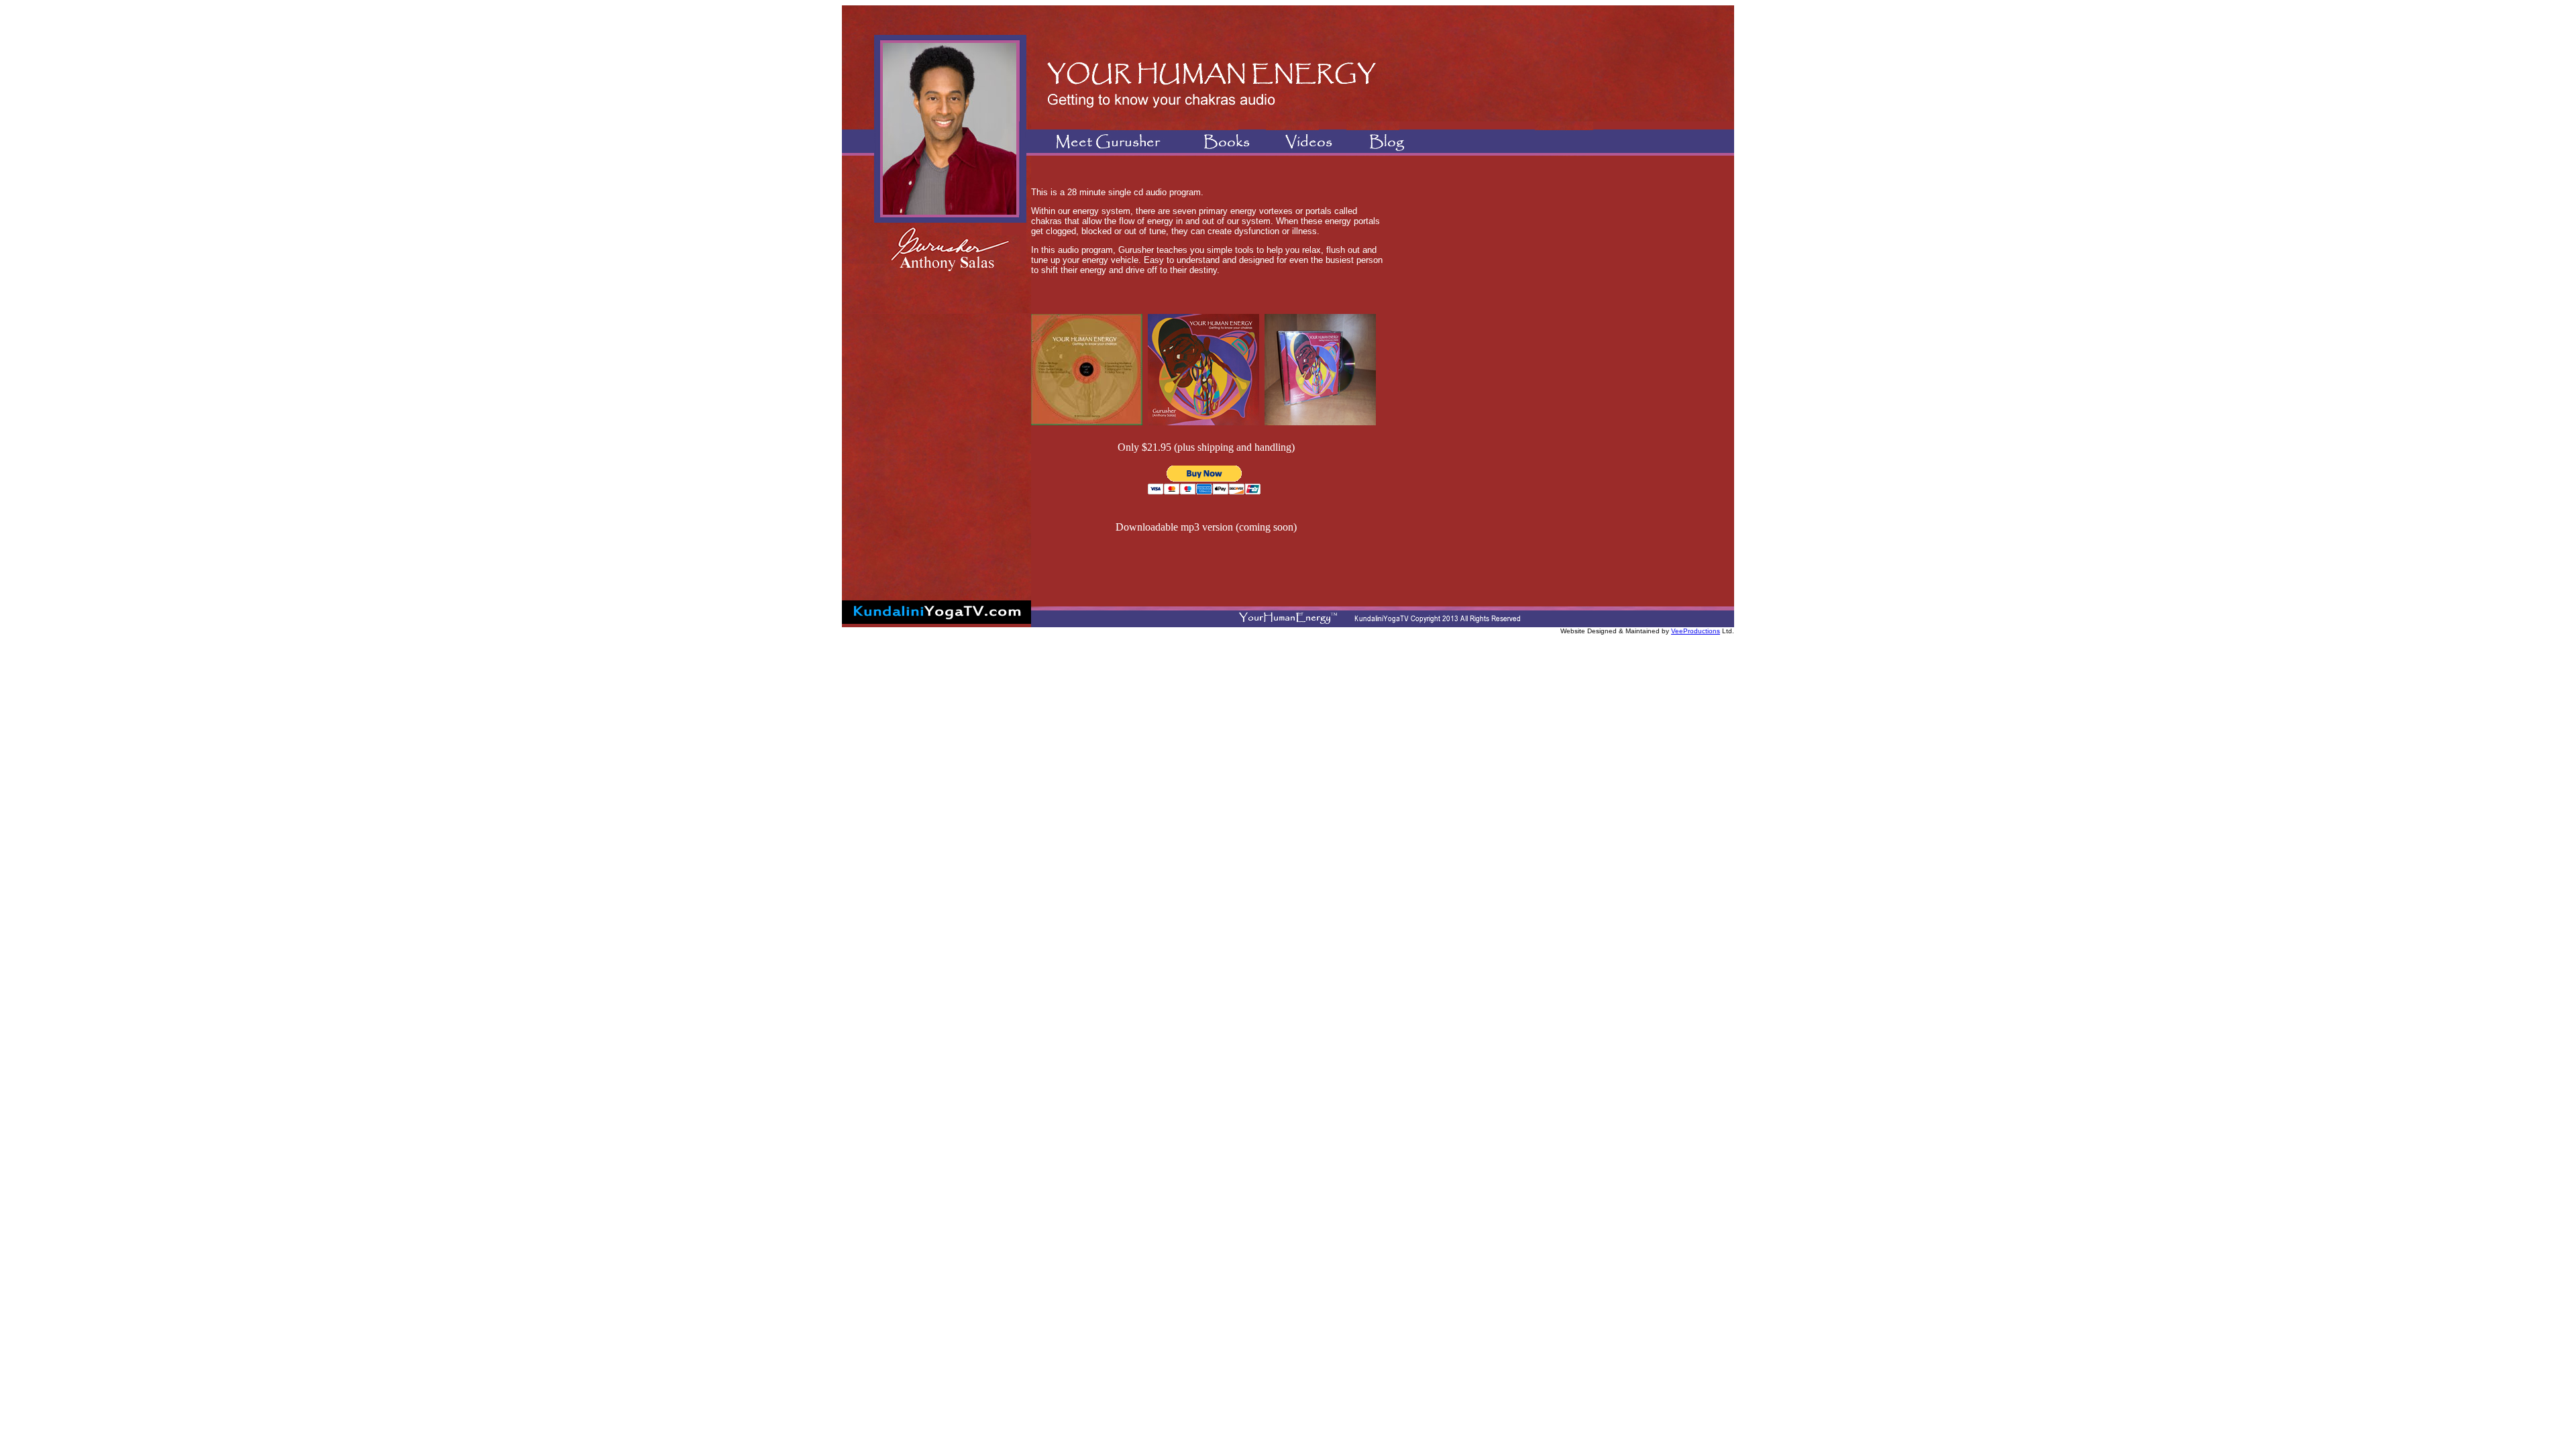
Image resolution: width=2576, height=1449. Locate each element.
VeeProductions (1696, 631)
